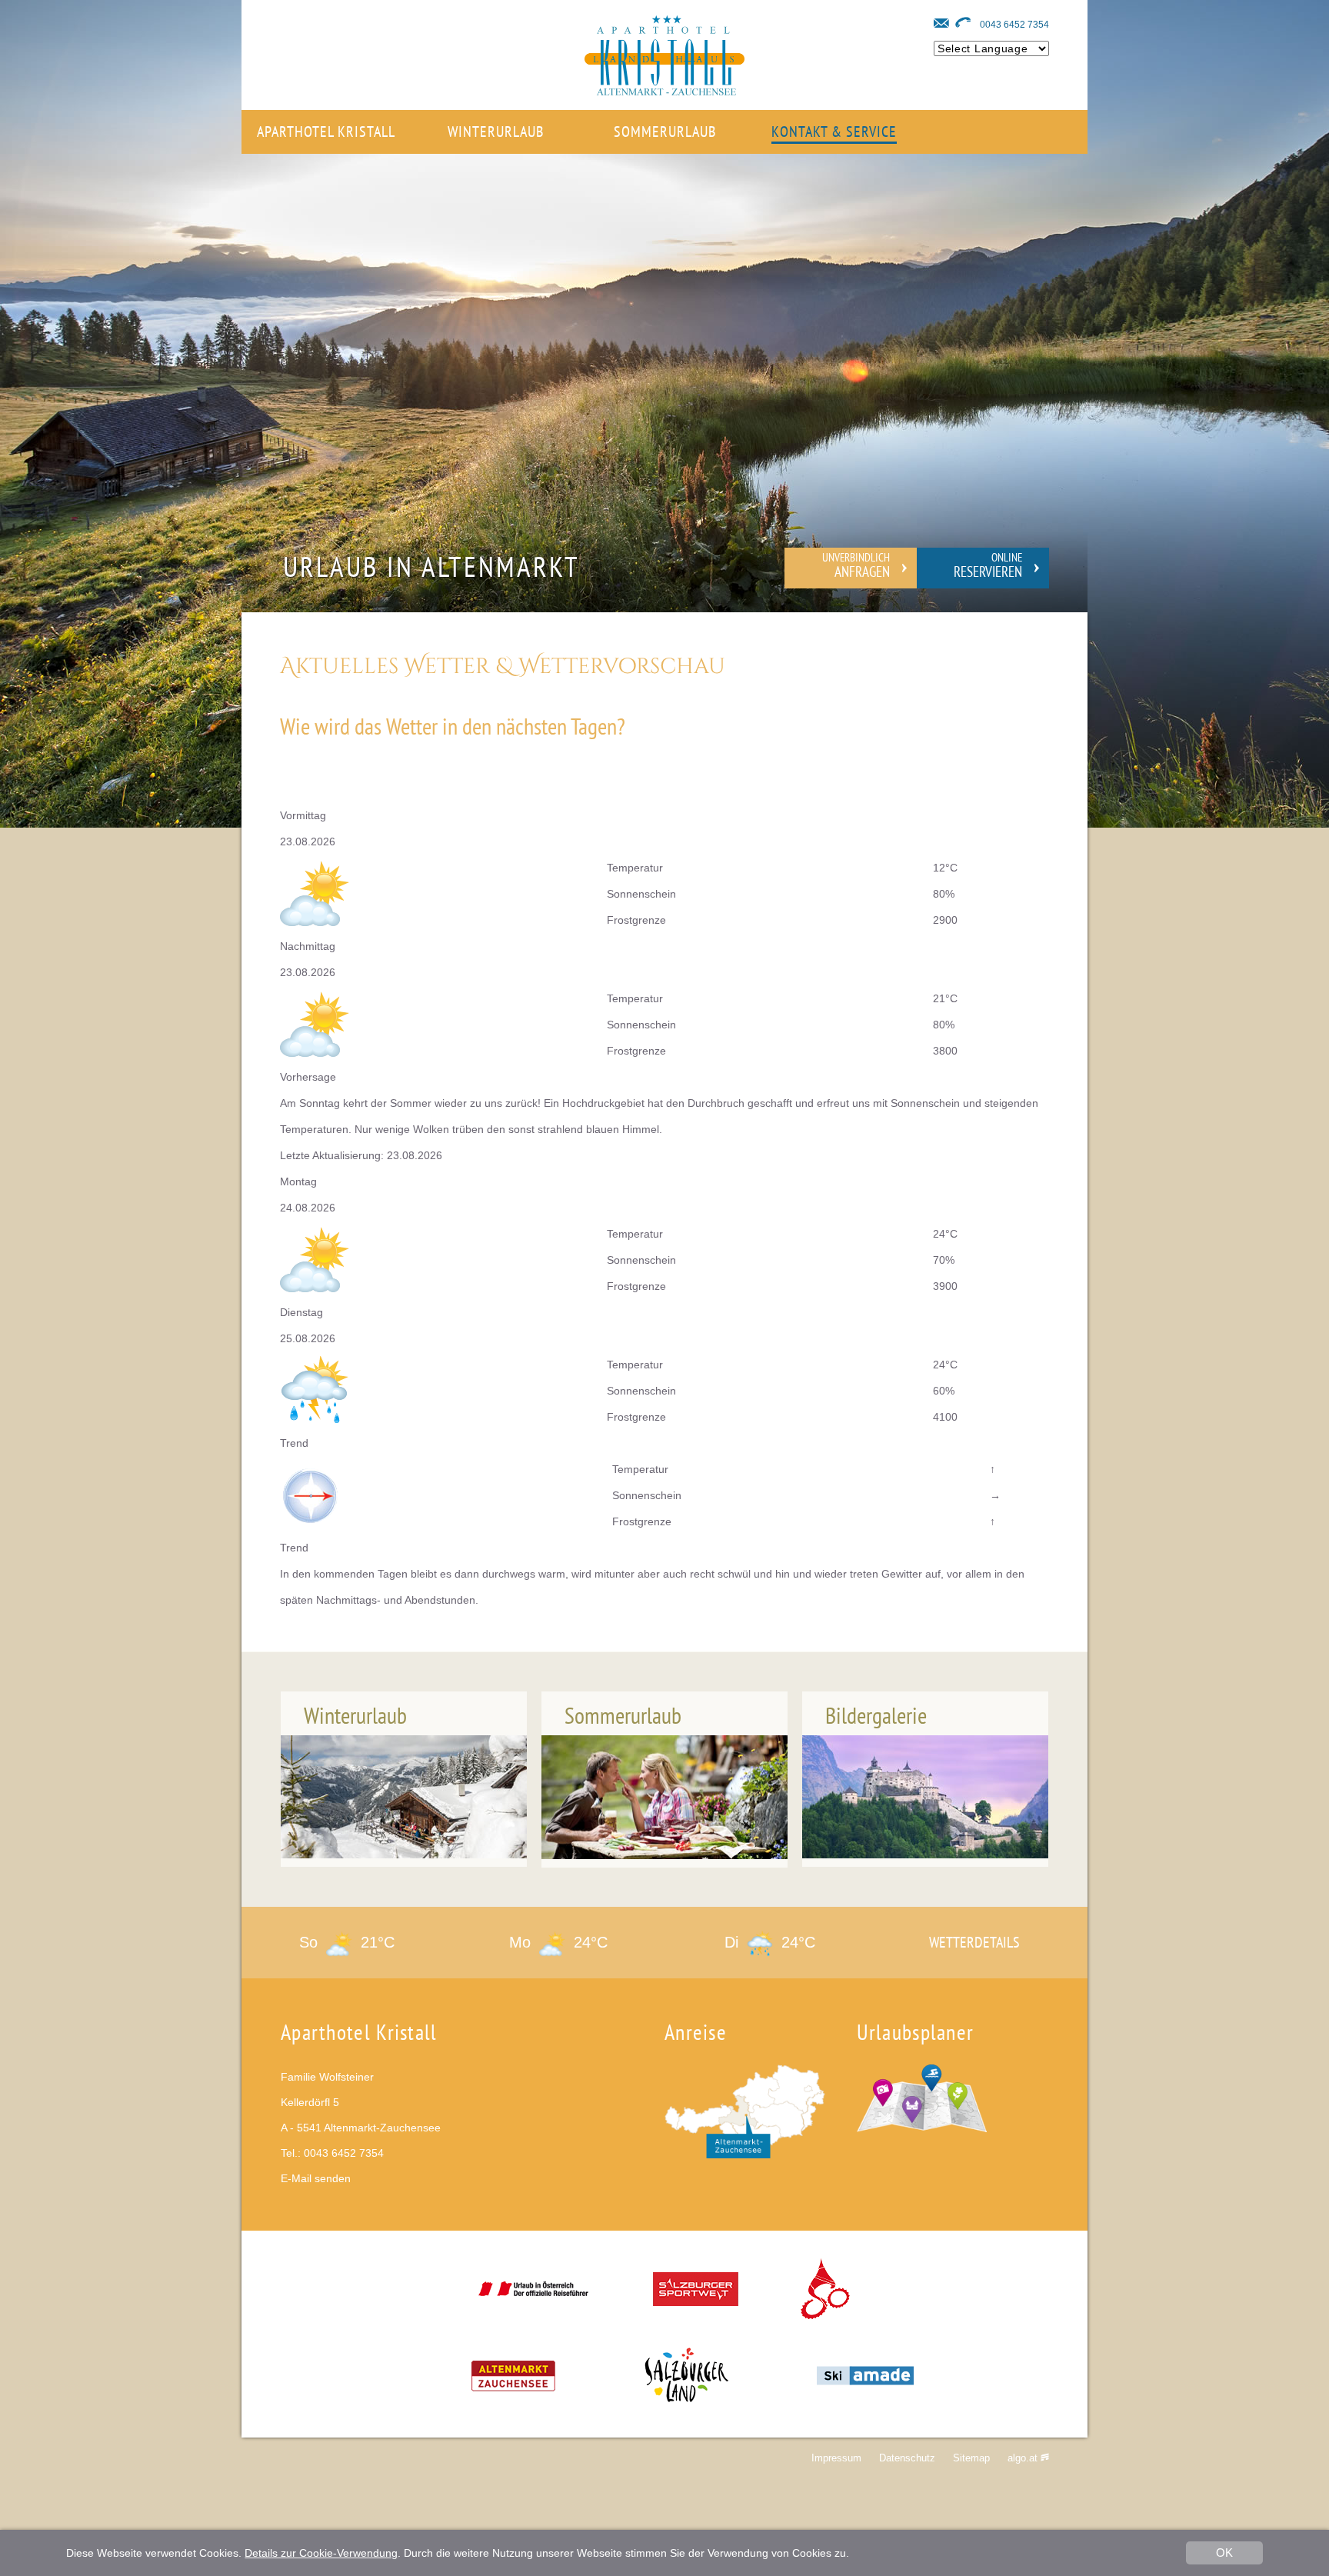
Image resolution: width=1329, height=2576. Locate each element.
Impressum (836, 2458)
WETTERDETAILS (974, 1942)
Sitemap (971, 2458)
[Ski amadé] (865, 2388)
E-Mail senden (316, 2178)
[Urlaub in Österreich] (533, 2301)
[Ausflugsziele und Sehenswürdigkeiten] (922, 2128)
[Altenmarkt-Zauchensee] (513, 2388)
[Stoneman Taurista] (827, 2301)
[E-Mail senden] (941, 23)
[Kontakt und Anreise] (745, 2154)
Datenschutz (907, 2458)
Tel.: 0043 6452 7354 (332, 2153)
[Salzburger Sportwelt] (696, 2301)
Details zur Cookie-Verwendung (321, 2553)
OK (1224, 2553)
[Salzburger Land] (686, 2388)
